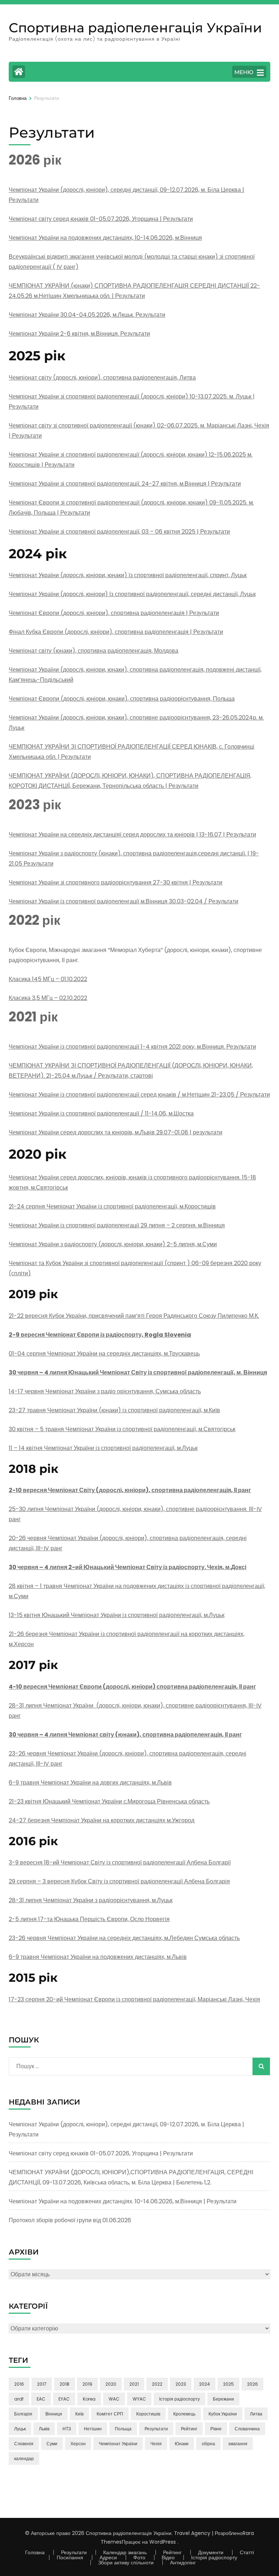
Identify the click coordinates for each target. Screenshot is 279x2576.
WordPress (163, 2542)
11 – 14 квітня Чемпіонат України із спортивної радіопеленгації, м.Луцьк (103, 1448)
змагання (238, 2444)
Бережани (223, 2399)
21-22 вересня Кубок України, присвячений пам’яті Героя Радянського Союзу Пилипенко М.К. (134, 1316)
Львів (44, 2429)
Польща (123, 2429)
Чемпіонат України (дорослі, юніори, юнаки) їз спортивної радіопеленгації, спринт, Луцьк (128, 575)
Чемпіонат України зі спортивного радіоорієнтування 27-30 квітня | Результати (116, 882)
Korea (89, 2399)
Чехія (156, 2444)
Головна (35, 2552)
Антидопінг (183, 2563)
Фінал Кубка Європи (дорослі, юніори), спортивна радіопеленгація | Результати (116, 632)
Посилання (70, 2557)
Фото (139, 2557)
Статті (247, 2552)
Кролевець (184, 2414)
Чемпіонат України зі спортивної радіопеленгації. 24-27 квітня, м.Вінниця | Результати (125, 484)
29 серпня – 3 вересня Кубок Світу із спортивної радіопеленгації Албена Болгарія (119, 1881)
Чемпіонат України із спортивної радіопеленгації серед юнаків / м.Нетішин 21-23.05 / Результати (139, 1095)
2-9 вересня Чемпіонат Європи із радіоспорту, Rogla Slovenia (100, 1335)
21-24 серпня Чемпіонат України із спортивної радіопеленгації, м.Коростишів (112, 1206)
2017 (42, 2384)
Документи (211, 2552)
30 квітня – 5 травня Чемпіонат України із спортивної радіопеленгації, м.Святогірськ (122, 1429)
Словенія (24, 2444)
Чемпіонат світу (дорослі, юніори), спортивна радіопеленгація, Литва (102, 378)
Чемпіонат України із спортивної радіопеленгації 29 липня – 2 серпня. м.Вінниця (117, 1225)
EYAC (64, 2399)
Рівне (216, 2429)
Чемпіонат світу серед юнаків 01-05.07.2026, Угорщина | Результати (101, 219)
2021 (134, 2384)
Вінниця (54, 2414)
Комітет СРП (110, 2414)
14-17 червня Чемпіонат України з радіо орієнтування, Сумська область (105, 1391)
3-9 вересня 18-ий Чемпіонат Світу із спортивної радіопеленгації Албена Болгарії (120, 1862)
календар (24, 2458)
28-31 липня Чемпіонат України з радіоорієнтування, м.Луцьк (91, 1900)
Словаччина (247, 2429)
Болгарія (23, 2414)
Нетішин (93, 2429)
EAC (41, 2399)
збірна (208, 2444)
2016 (19, 2384)
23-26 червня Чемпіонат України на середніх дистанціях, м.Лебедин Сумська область (124, 1938)
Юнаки (182, 2444)
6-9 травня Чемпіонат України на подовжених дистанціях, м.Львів (98, 1957)
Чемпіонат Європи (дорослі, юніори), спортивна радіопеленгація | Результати (114, 613)
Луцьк (20, 2429)
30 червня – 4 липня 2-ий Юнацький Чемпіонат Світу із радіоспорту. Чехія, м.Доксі (128, 1567)
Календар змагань (125, 2552)
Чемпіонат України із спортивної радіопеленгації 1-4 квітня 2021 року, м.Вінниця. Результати (132, 1047)
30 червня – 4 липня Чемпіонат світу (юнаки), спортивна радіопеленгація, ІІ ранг (125, 1735)
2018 (64, 2384)
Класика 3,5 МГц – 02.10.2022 (48, 998)
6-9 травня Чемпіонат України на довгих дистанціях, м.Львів (90, 1783)
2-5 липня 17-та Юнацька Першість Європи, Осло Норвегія (89, 1919)
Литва (256, 2414)
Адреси (108, 2557)
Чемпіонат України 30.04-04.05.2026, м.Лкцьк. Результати (87, 315)
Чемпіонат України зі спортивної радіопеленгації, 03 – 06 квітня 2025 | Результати (119, 532)
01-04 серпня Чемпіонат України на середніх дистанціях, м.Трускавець (104, 1354)
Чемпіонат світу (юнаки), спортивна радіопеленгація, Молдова (94, 651)
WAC (114, 2399)
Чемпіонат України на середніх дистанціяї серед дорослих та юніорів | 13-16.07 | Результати (132, 835)
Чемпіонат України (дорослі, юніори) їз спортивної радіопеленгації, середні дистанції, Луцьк (132, 594)
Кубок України (223, 2414)
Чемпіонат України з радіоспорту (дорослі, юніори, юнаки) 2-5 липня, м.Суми (113, 1244)
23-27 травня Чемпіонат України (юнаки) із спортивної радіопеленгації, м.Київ (114, 1410)
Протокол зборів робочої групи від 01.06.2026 (70, 2220)
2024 (205, 2384)
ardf (19, 2399)
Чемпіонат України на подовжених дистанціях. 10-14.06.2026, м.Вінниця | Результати (123, 2201)
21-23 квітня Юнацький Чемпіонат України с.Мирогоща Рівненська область (109, 1801)
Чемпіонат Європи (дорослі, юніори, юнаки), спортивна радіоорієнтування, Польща (122, 699)
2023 (181, 2384)
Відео (168, 2557)
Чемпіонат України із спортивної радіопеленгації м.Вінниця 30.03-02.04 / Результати (124, 901)
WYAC (139, 2399)
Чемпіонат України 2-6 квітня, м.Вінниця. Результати (79, 334)
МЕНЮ (244, 72)
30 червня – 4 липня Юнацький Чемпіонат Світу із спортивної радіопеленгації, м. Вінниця (138, 1372)
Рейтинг (189, 2429)
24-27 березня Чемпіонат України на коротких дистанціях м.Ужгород (102, 1820)
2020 (111, 2384)
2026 (252, 2384)
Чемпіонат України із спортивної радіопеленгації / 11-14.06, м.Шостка (101, 1113)
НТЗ (67, 2429)
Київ (79, 2414)
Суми (52, 2444)
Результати (156, 2429)
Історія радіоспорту (179, 2399)
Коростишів (148, 2414)
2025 (229, 2384)
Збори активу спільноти (126, 2563)
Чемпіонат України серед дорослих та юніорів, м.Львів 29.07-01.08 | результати (116, 1132)
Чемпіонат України (118, 2444)
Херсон (78, 2444)
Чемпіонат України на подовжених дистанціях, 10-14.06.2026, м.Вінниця (105, 238)
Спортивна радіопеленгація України (135, 28)
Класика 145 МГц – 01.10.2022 (48, 979)
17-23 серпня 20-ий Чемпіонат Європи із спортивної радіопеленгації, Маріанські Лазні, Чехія (134, 1999)
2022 (157, 2384)
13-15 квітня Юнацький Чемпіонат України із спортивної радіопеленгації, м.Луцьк (117, 1615)
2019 (87, 2384)
